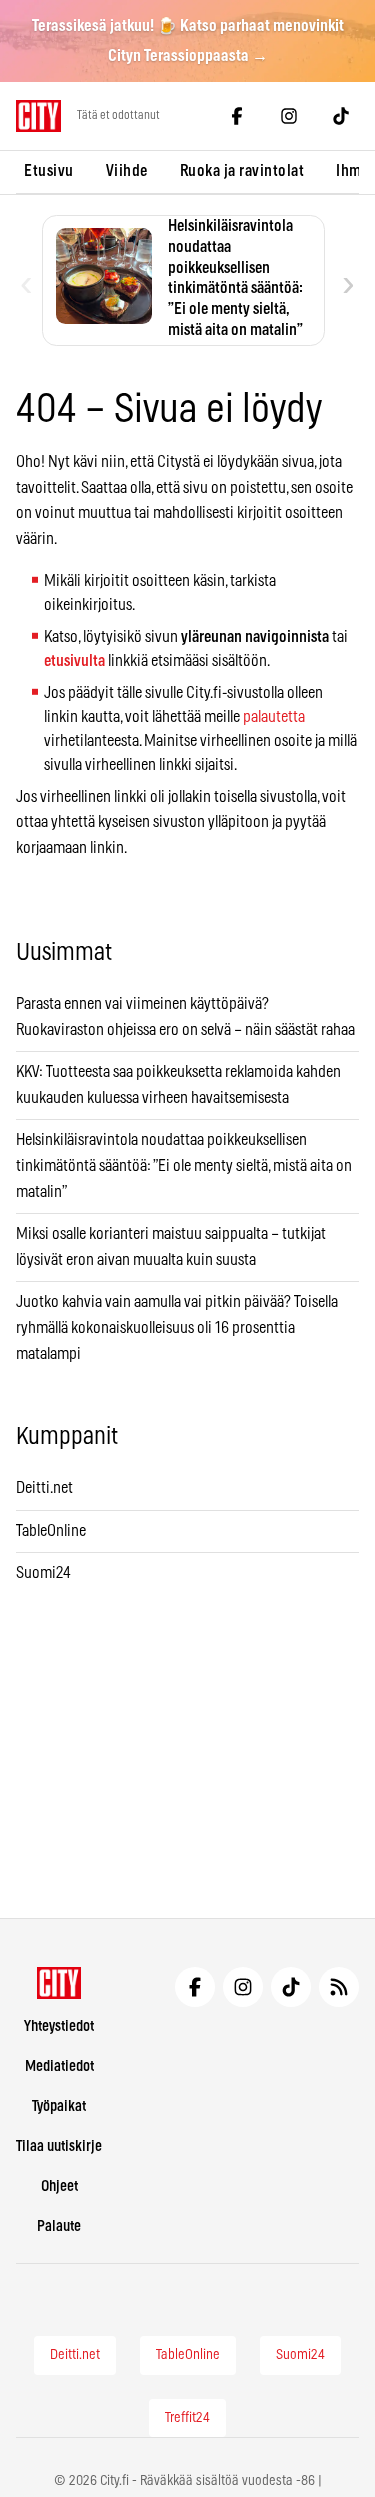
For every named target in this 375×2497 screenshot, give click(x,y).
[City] (59, 1983)
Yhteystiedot (59, 2026)
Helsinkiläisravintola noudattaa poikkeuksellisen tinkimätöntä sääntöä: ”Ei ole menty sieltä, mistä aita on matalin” (184, 1165)
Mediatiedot (59, 2066)
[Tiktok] (341, 116)
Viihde (127, 171)
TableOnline (51, 1531)
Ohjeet (59, 2186)
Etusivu (49, 171)
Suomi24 (43, 1573)
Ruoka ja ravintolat (242, 171)
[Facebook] (237, 116)
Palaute (59, 2226)
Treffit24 (187, 2418)
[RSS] (339, 1987)
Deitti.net (44, 1488)
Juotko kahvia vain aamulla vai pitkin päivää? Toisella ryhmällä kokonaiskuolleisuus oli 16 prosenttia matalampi (177, 1327)
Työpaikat (59, 2106)
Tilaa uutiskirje (59, 2146)
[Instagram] (289, 116)
